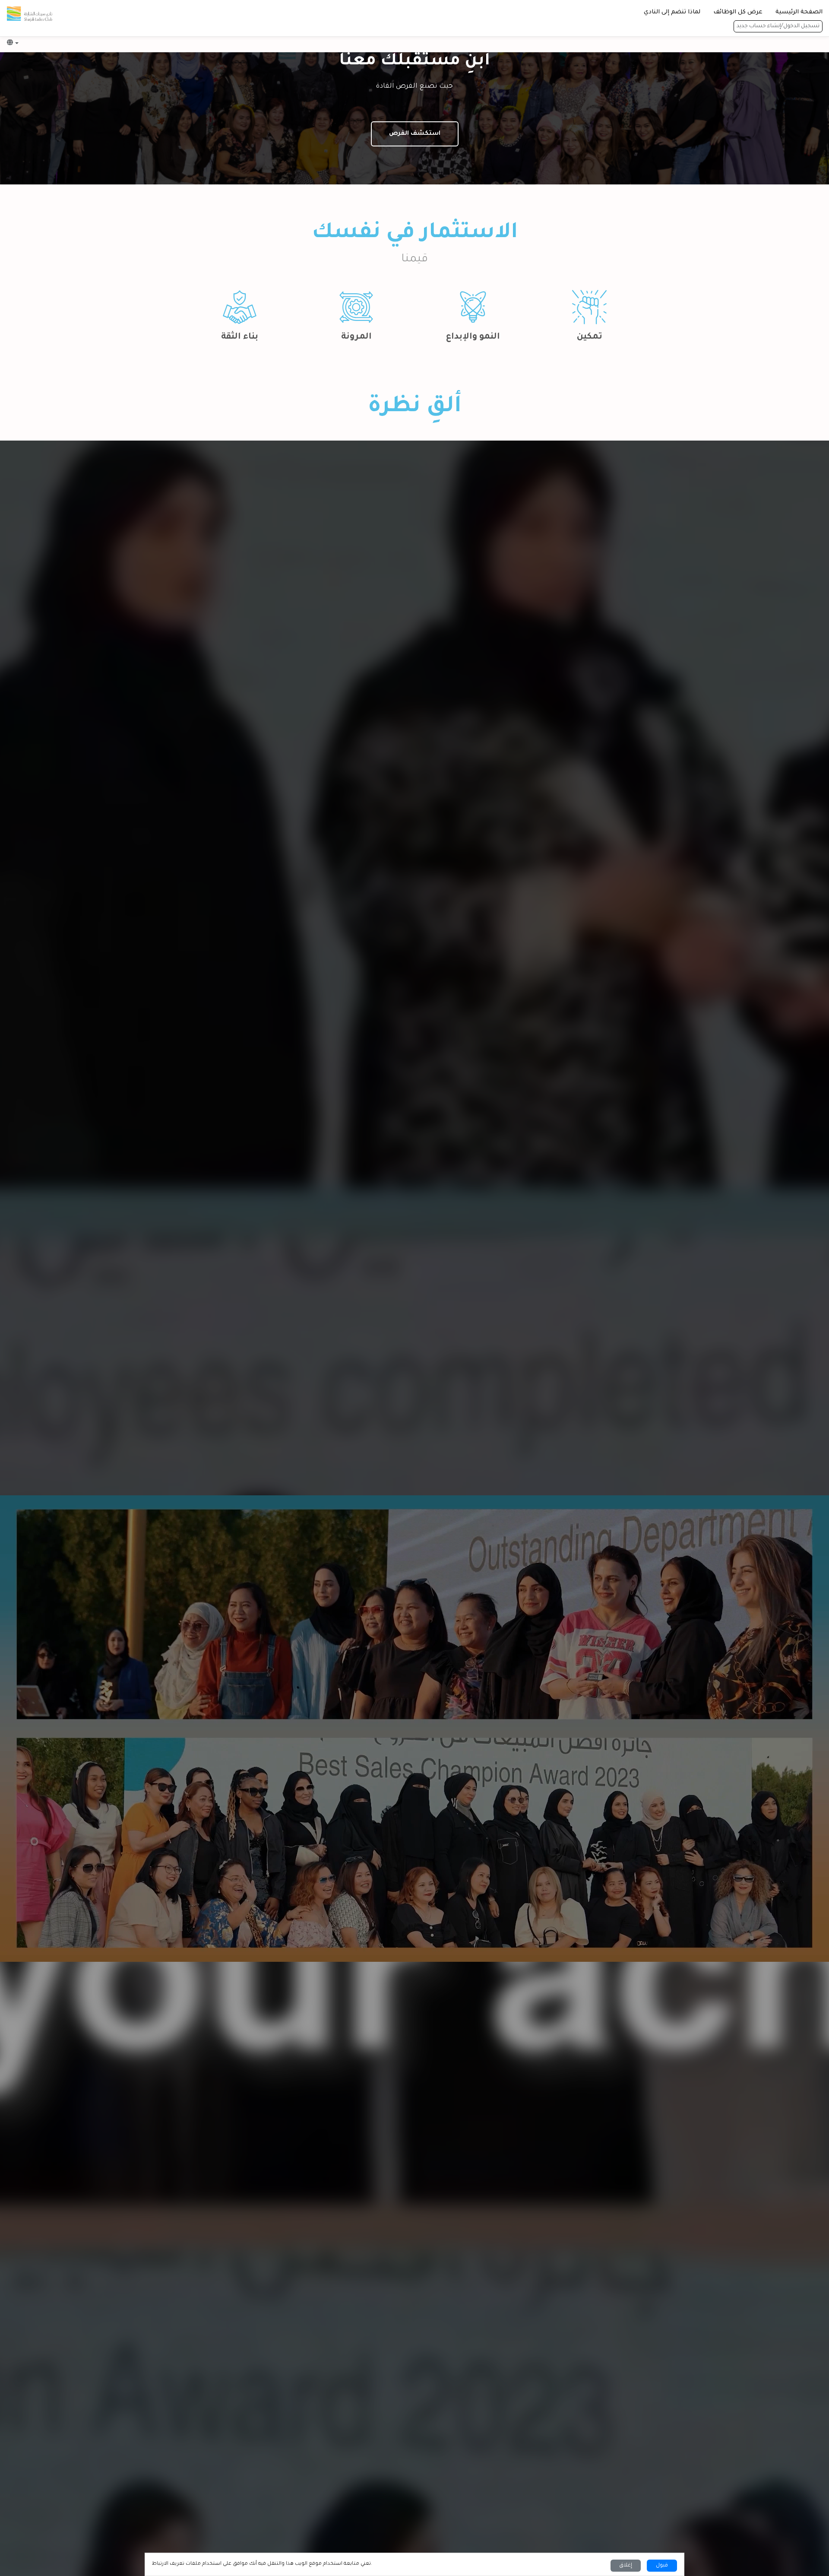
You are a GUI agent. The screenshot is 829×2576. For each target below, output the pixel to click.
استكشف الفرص (415, 134)
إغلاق (626, 2566)
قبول (662, 2566)
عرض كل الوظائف (738, 12)
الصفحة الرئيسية (799, 12)
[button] (13, 43)
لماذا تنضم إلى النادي (672, 12)
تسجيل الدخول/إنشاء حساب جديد (778, 26)
